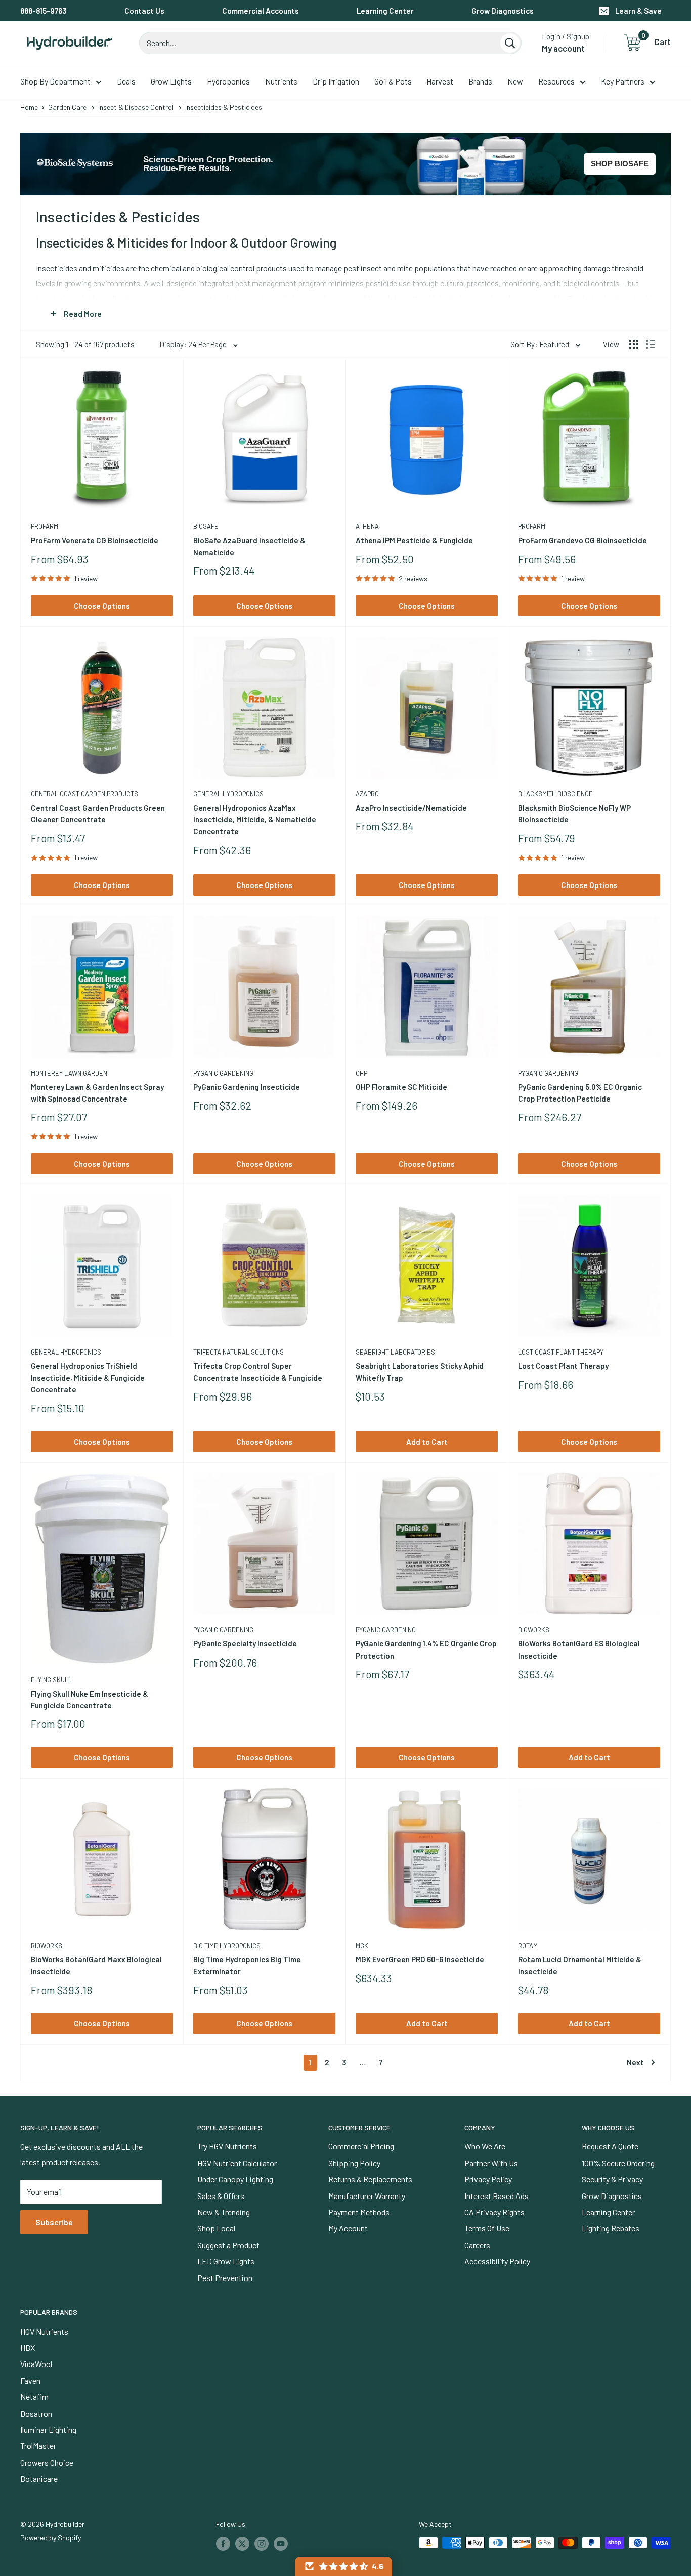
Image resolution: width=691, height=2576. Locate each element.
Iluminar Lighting (48, 2430)
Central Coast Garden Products (84, 794)
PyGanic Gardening (223, 1073)
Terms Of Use (487, 2228)
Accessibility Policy (497, 2261)
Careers (477, 2245)
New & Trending (224, 2212)
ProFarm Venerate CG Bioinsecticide (95, 540)
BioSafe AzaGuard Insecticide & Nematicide (249, 546)
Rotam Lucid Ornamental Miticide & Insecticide (580, 1965)
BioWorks (534, 1630)
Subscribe (54, 2222)
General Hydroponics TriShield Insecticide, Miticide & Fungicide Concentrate (88, 1378)
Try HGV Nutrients (227, 2146)
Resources (556, 81)
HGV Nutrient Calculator (237, 2163)
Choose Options (102, 606)
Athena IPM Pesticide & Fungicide (414, 540)
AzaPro (367, 794)
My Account (348, 2228)
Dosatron (36, 2413)
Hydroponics (228, 81)
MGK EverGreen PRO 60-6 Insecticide (420, 1959)
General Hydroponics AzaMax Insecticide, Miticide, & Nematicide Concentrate (255, 819)
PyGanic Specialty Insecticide (245, 1643)
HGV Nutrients (44, 2331)
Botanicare (39, 2479)
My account (563, 48)
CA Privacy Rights (494, 2212)
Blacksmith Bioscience (555, 794)
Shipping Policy (354, 2163)
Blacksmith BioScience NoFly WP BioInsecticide (574, 813)
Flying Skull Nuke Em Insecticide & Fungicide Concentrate (90, 1699)
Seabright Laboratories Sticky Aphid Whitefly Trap (420, 1371)
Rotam (528, 1946)
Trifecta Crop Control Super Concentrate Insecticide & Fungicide (258, 1371)
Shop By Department (55, 81)
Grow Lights (171, 81)
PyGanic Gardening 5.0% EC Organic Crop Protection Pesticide (580, 1093)
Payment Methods (359, 2212)
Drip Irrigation (336, 81)
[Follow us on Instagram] (262, 2544)
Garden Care (67, 107)
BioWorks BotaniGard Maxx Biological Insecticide (96, 1965)
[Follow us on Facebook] (223, 2544)
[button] (343, 2566)
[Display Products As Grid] (634, 344)
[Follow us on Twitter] (242, 2544)
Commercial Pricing (361, 2146)
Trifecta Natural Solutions (239, 1352)
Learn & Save (638, 11)
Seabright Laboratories (395, 1352)
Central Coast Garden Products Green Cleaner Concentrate (98, 813)
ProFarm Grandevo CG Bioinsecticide (582, 540)
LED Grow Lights (226, 2261)
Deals (126, 81)
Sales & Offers (221, 2196)
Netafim (34, 2397)
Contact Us (144, 11)
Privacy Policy (488, 2179)
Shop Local (216, 2228)
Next (635, 2062)
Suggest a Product (228, 2245)
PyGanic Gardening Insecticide (247, 1087)
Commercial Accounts (261, 11)
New (515, 81)
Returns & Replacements (370, 2179)
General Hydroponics (228, 794)
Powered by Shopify (51, 2537)
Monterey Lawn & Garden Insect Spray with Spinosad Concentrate (97, 1093)
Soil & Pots (393, 81)
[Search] (510, 43)
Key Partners (623, 81)
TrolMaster (38, 2446)
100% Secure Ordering (618, 2163)
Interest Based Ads (496, 2196)
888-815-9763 (44, 11)
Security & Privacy (612, 2179)
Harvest (440, 81)
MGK (362, 1946)
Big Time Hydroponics (227, 1946)
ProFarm (45, 526)
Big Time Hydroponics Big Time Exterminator (247, 1965)
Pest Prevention (225, 2278)
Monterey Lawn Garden (69, 1073)
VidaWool (36, 2364)
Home (29, 107)
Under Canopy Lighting (235, 2179)
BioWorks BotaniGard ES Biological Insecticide (579, 1649)
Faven (30, 2380)
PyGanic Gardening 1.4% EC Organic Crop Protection (426, 1649)
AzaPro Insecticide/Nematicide (411, 808)
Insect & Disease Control (136, 107)
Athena (367, 526)
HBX (28, 2348)
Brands (480, 81)
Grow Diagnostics (503, 11)
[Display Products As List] (651, 344)
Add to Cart (427, 1442)
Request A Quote (610, 2146)
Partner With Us (491, 2163)
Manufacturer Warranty (367, 2196)
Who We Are (485, 2146)
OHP (361, 1073)
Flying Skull (51, 1680)
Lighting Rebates (611, 2228)
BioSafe (206, 526)
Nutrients (281, 81)
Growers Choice (47, 2462)
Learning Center (385, 11)
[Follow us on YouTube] (281, 2544)
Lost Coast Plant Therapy (561, 1352)
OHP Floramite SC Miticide (401, 1087)
